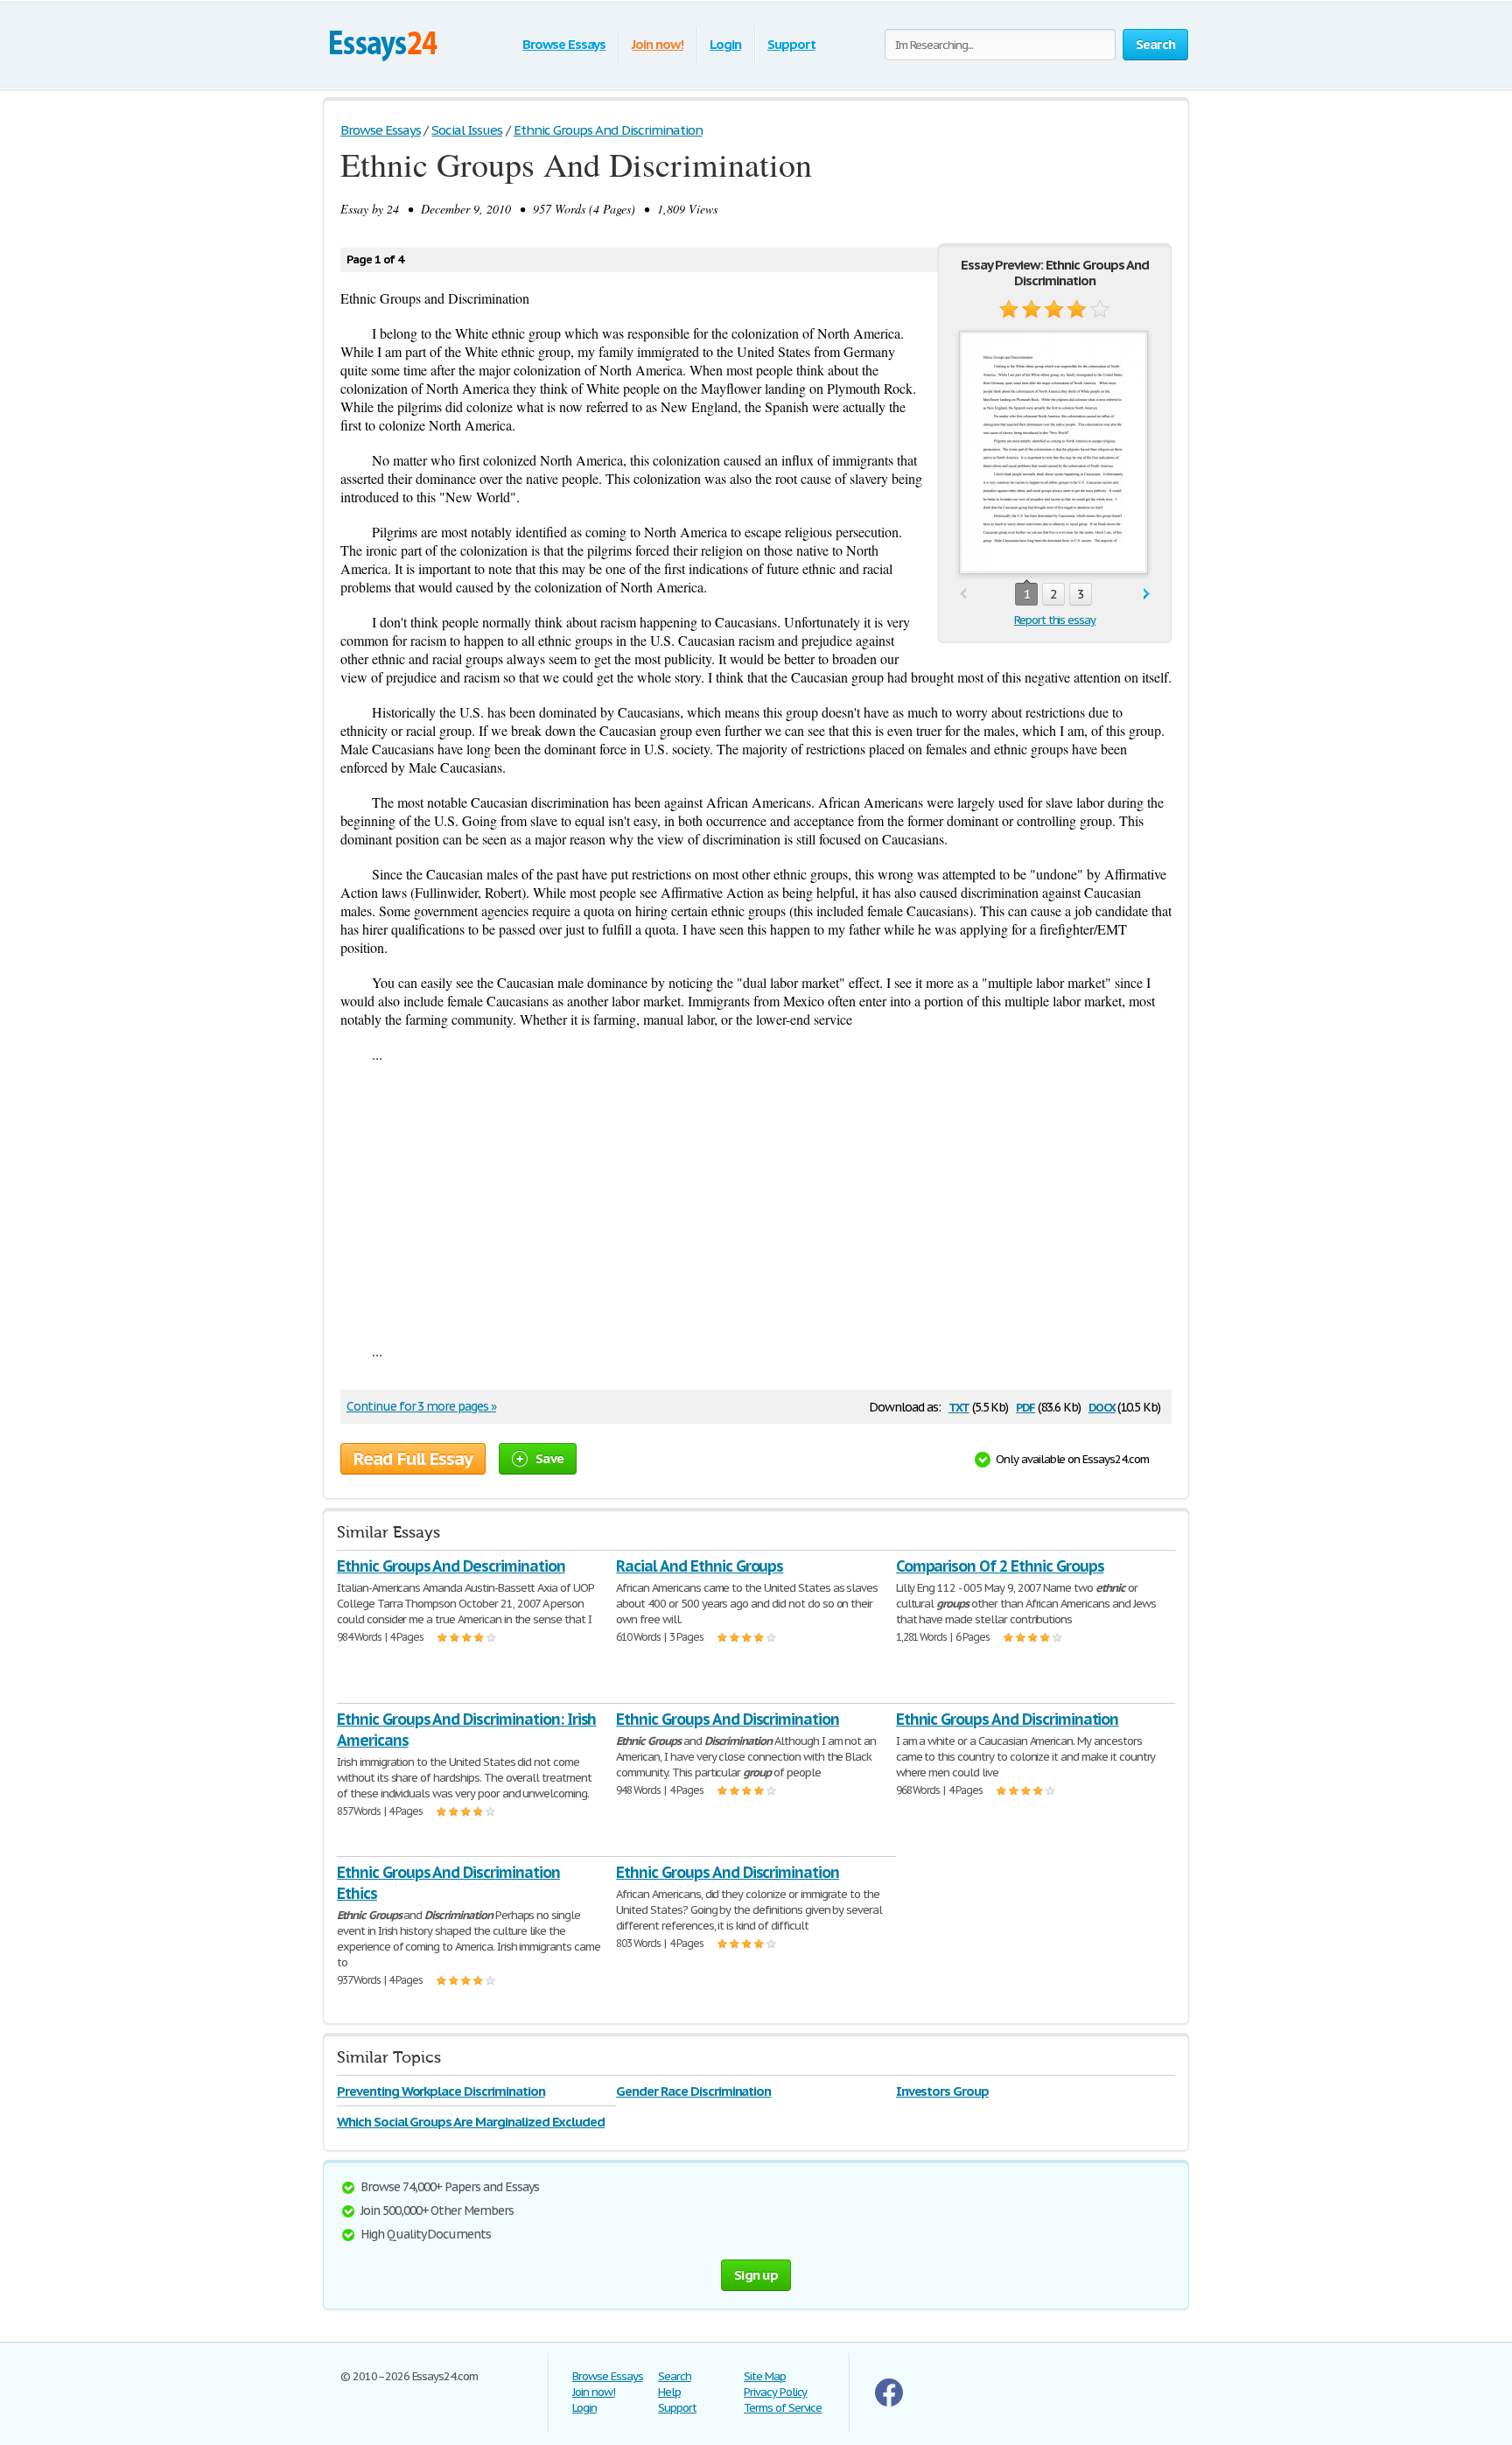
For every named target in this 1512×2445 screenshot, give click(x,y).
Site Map (765, 2376)
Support (791, 44)
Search (675, 2376)
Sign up (756, 2275)
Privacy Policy (775, 2392)
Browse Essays (564, 44)
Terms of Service (783, 2408)
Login (725, 44)
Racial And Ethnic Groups (700, 1566)
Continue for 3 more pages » (421, 1406)
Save (549, 1458)
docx (1102, 1406)
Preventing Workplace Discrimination (441, 2091)
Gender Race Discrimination (693, 2091)
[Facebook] (889, 2403)
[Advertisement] (756, 1202)
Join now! (658, 44)
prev (963, 595)
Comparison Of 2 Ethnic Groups (1000, 1566)
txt (959, 1406)
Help (669, 2392)
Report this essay (1055, 620)
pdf (1025, 1406)
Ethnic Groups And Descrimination (451, 1566)
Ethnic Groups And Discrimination (728, 1719)
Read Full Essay (413, 1459)
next (1147, 595)
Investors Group (942, 2091)
